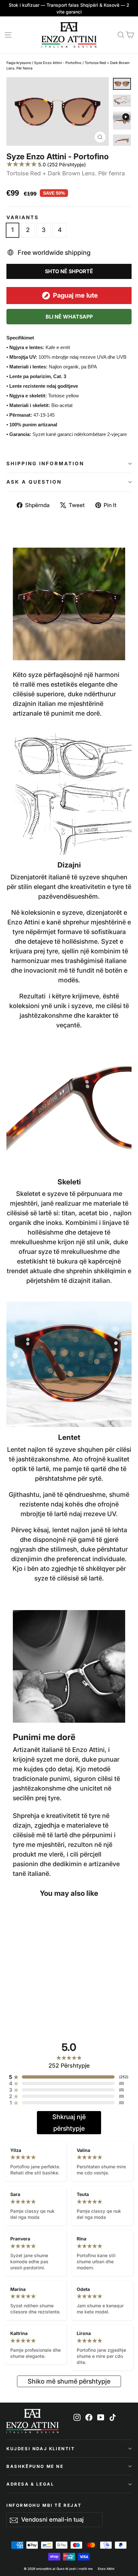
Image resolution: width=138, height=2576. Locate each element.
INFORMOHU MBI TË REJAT (44, 2505)
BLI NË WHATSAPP (69, 317)
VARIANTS (23, 218)
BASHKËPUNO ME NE (35, 2466)
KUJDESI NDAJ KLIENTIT (41, 2449)
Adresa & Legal (30, 2484)
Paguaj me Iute (75, 295)
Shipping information (45, 463)
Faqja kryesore (19, 63)
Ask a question (34, 482)
